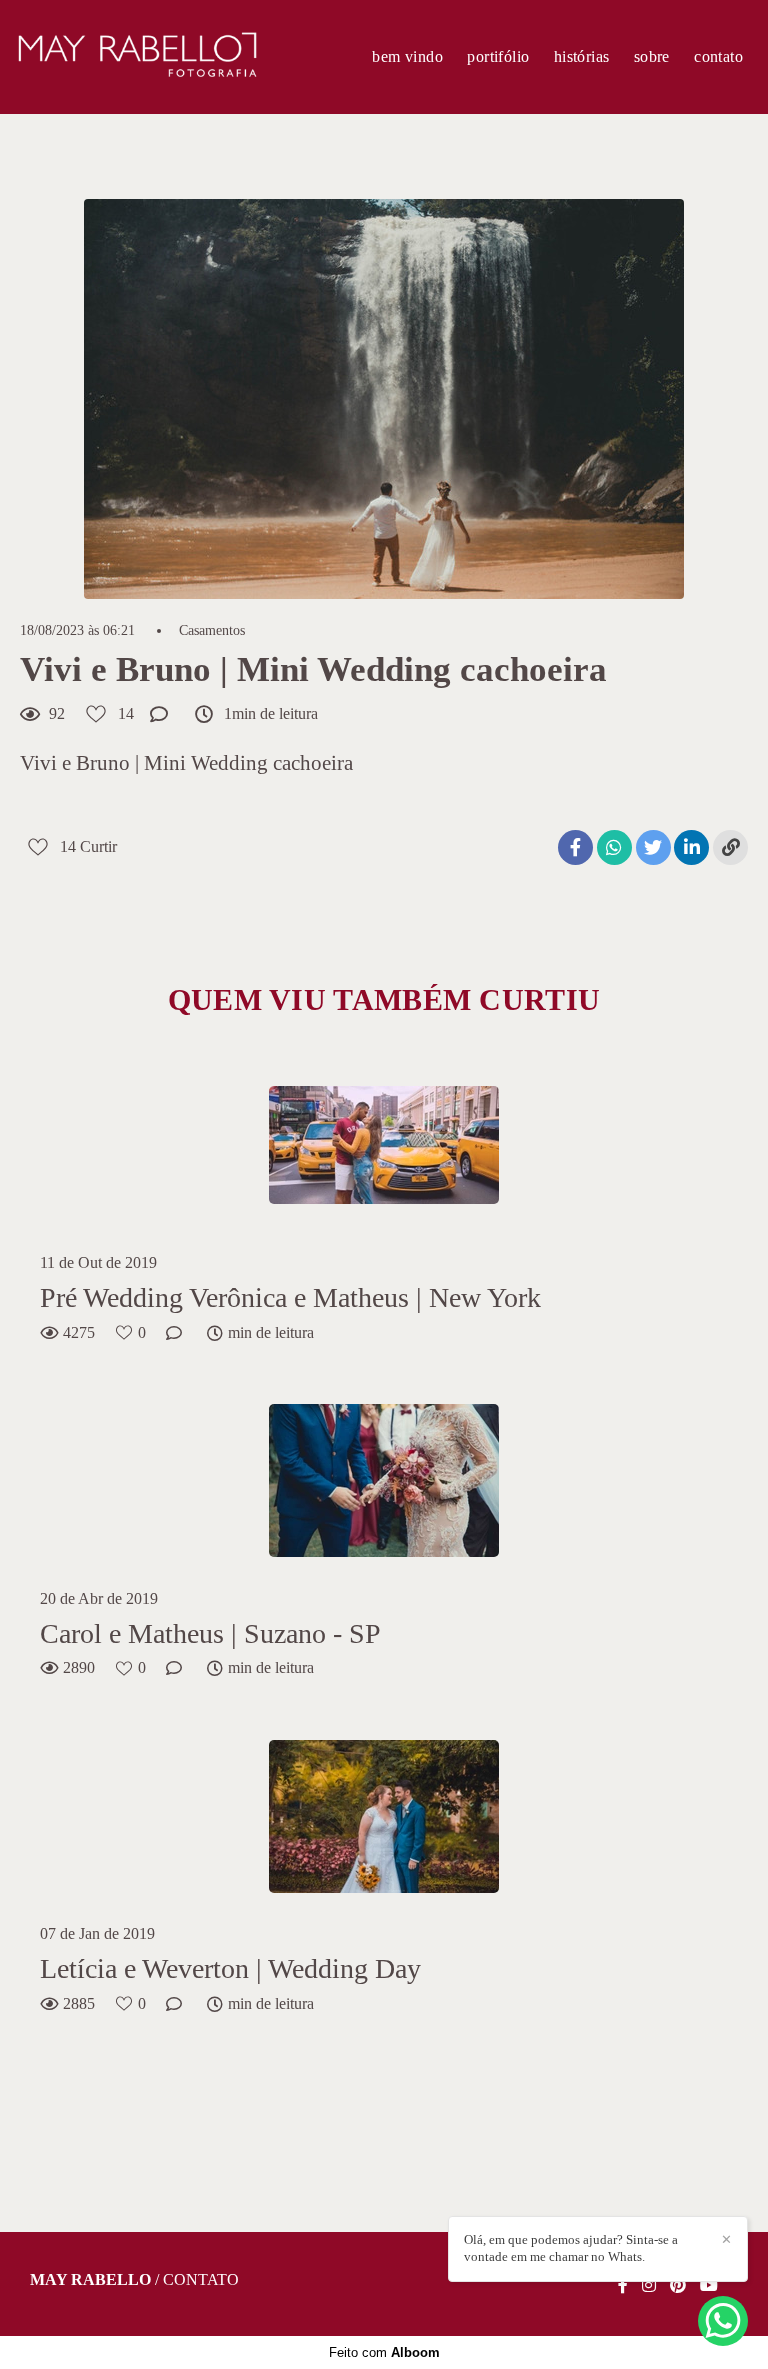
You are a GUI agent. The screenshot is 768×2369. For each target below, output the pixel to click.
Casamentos (212, 631)
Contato (201, 2280)
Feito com (384, 2352)
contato (718, 56)
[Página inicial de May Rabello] (137, 57)
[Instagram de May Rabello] (649, 2285)
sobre (652, 56)
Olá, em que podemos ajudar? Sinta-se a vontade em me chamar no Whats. (571, 2248)
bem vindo (407, 56)
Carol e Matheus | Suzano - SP (210, 1633)
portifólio (498, 56)
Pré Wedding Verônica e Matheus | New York (290, 1297)
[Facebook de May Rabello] (623, 2285)
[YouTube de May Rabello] (709, 2285)
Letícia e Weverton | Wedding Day (230, 1968)
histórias (582, 56)
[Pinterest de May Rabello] (678, 2285)
